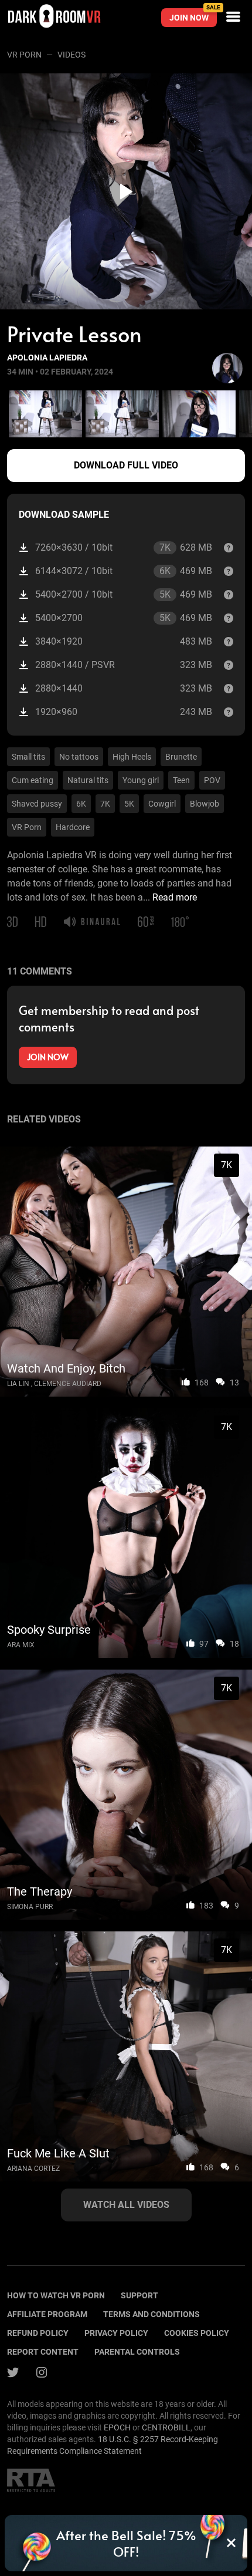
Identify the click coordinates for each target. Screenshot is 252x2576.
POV (212, 780)
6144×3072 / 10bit (124, 571)
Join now (193, 15)
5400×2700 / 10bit (124, 595)
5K (129, 804)
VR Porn (24, 55)
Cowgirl (162, 804)
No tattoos (79, 757)
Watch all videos (126, 2205)
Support (139, 2295)
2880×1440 (124, 688)
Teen (181, 780)
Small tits (28, 757)
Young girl (141, 780)
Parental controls (137, 2352)
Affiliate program (47, 2314)
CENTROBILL (166, 2427)
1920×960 (124, 712)
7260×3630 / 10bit (124, 548)
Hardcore (73, 827)
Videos (71, 55)
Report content (43, 2352)
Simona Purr (30, 1907)
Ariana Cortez (33, 2169)
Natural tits (88, 780)
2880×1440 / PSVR (124, 665)
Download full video (126, 465)
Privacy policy (116, 2333)
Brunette (181, 757)
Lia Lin (18, 1384)
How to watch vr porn (56, 2295)
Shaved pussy (37, 804)
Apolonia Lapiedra (47, 358)
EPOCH (117, 2427)
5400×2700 (124, 618)
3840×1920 (124, 641)
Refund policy (38, 2333)
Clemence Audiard (68, 1384)
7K (105, 804)
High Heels (132, 757)
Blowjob (205, 804)
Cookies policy (197, 2333)
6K (81, 804)
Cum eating (33, 780)
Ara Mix (21, 1645)
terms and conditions (151, 2314)
